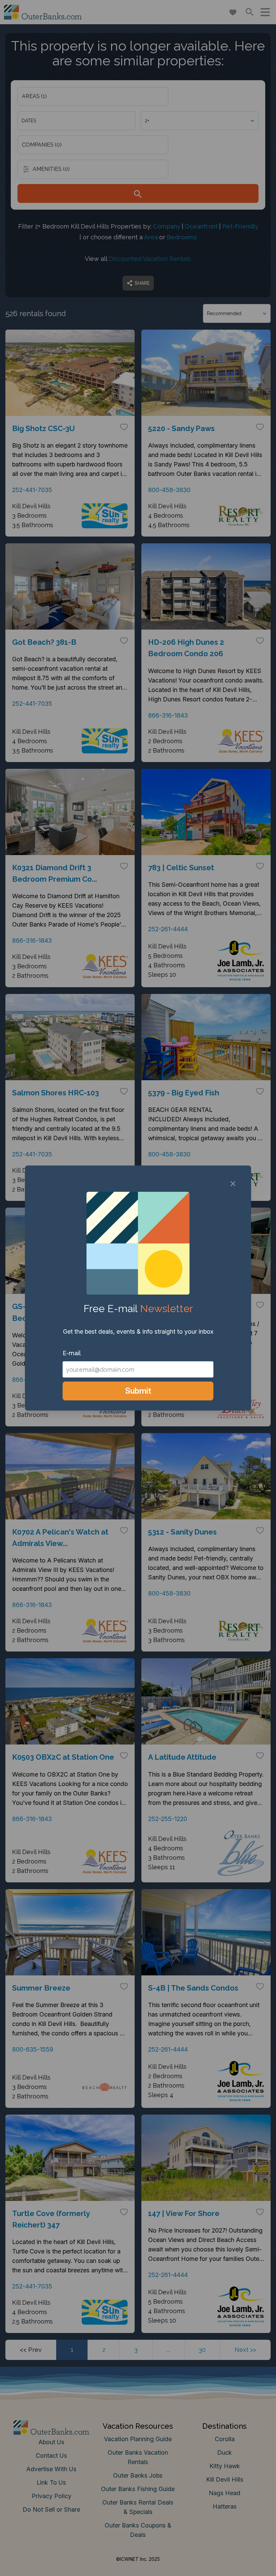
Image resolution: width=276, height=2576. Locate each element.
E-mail (72, 1353)
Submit (138, 1391)
